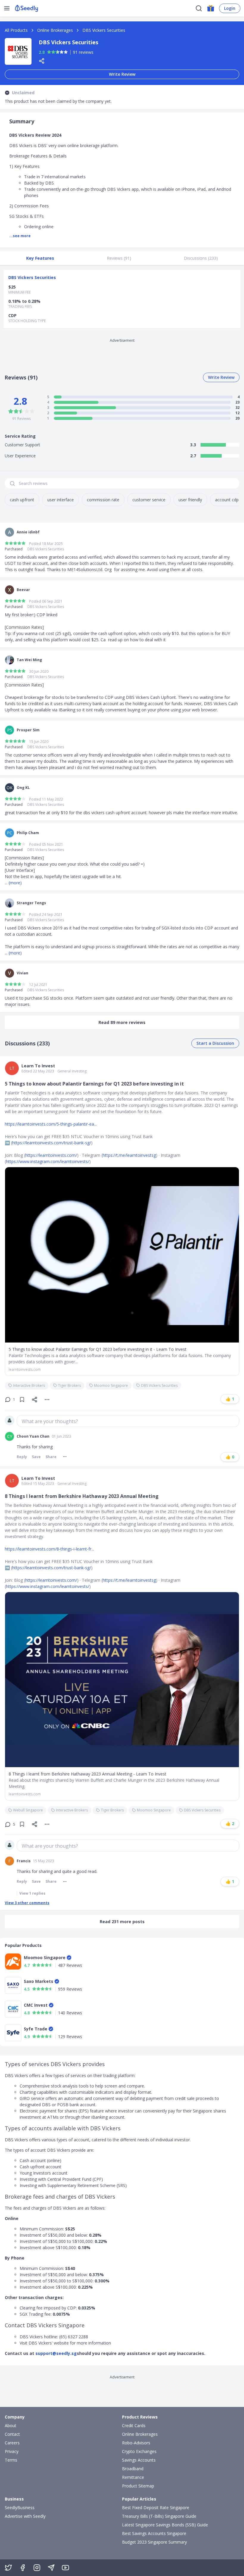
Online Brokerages (55, 30)
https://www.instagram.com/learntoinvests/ (48, 1161)
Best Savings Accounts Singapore (154, 2533)
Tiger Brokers (69, 1385)
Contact (12, 2434)
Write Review (122, 74)
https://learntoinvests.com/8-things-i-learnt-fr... (49, 1549)
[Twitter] (8, 2568)
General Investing (72, 1071)
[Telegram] (51, 2568)
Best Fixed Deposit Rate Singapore (156, 2508)
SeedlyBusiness (20, 2508)
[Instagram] (37, 2568)
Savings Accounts (139, 2460)
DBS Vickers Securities (104, 30)
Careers (12, 2443)
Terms (11, 2460)
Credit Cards (134, 2425)
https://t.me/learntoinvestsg (129, 1155)
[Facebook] (23, 2568)
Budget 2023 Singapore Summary (154, 2542)
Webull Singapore (28, 1810)
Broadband (133, 2469)
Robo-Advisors (136, 2443)
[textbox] (128, 1421)
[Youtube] (65, 2568)
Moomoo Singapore (111, 1385)
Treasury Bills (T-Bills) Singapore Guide (159, 2516)
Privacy (12, 2451)
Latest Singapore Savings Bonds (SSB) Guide (165, 2525)
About (11, 2425)
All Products (16, 30)
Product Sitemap (138, 2486)
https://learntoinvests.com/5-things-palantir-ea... (51, 1124)
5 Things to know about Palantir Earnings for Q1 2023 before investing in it (94, 1084)
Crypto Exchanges (139, 2451)
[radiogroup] (57, 52)
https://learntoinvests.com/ (51, 1155)
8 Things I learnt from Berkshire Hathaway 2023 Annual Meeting (82, 1496)
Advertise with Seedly (25, 2516)
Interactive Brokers (29, 1385)
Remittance (133, 2477)
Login (230, 8)
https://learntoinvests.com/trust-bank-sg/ (52, 1143)
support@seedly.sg (56, 2353)
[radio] (49, 52)
